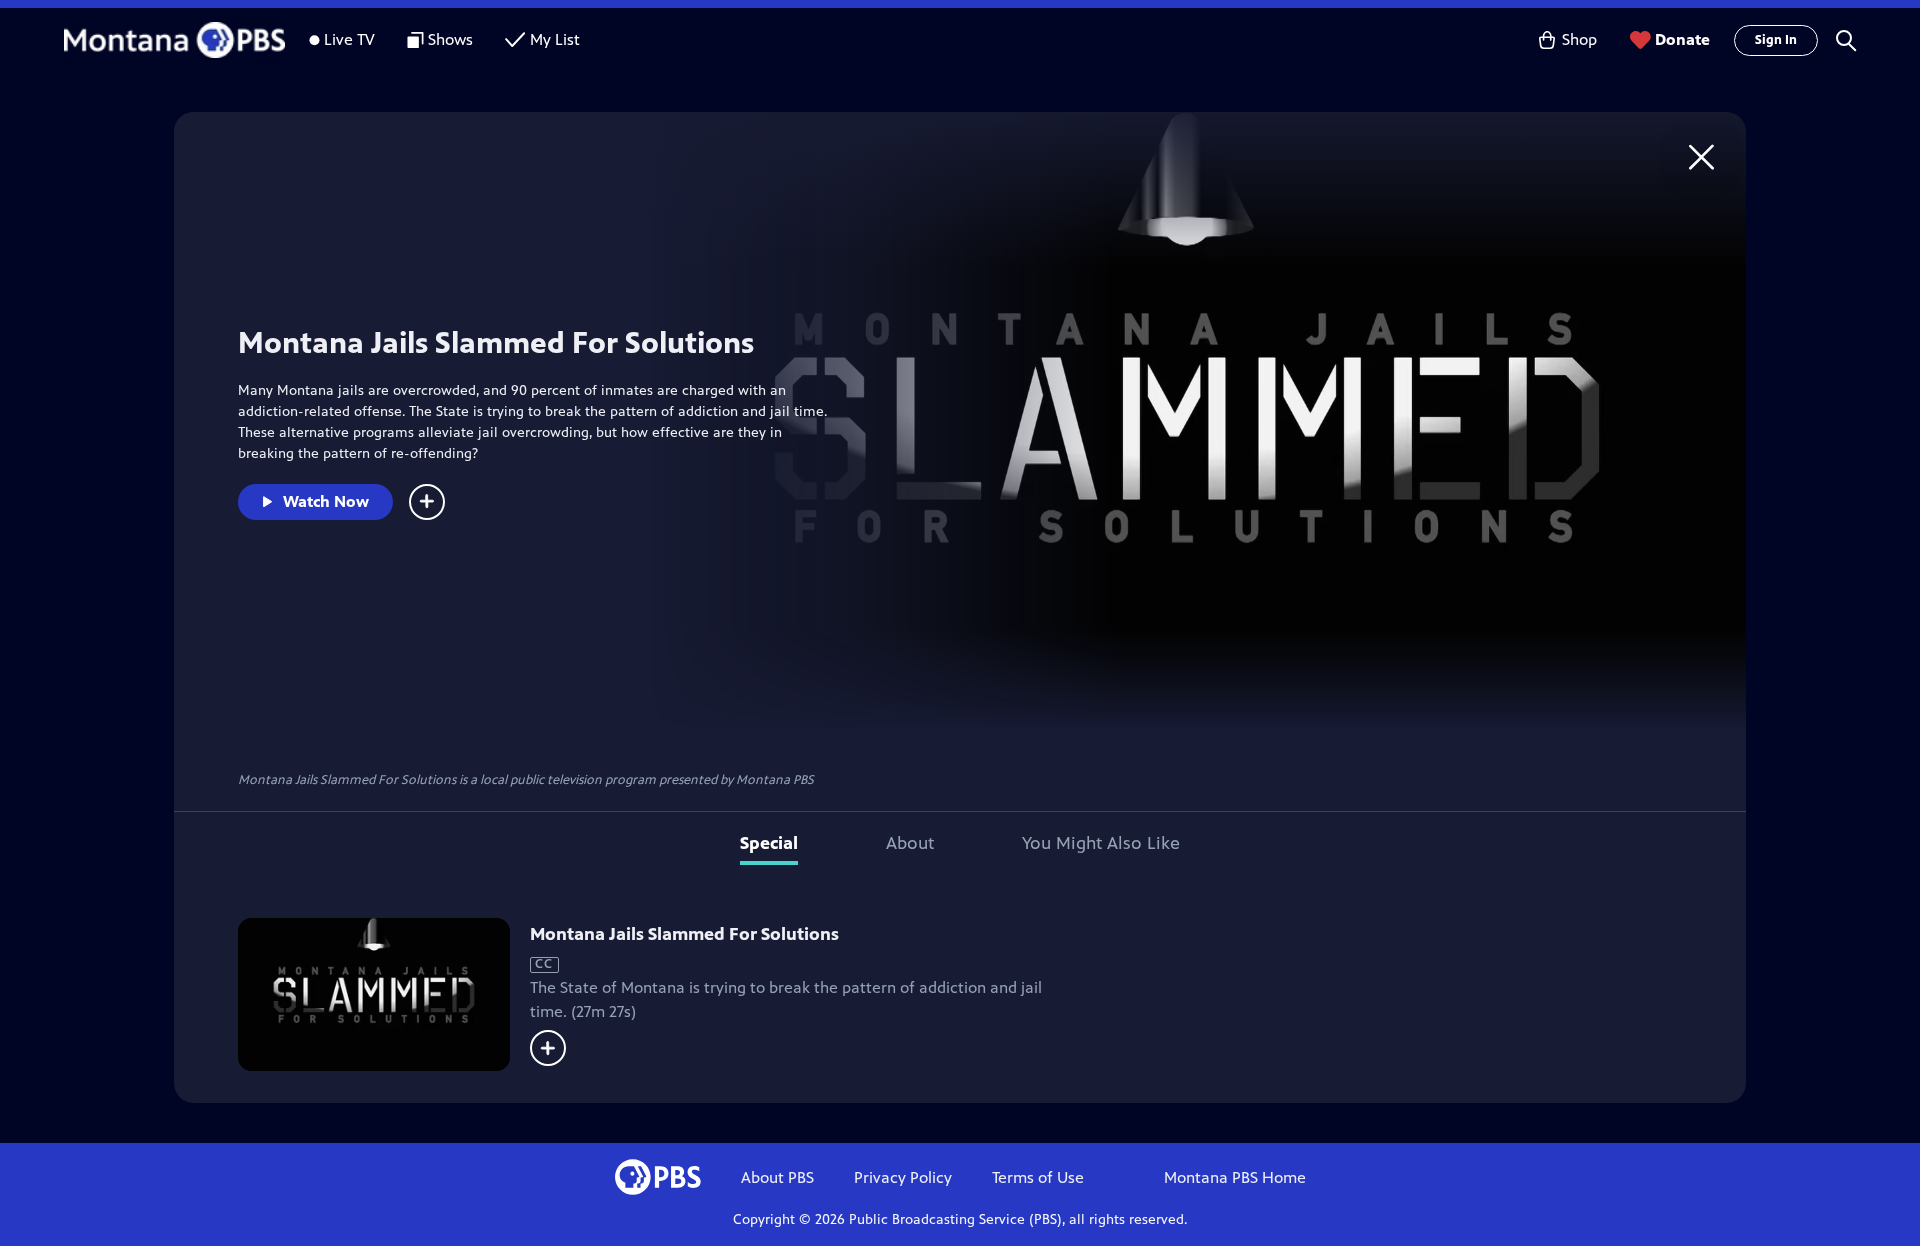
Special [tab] (769, 843)
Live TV (349, 39)
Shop (1579, 39)
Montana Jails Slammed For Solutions (684, 934)
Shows (450, 39)
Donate (1682, 39)
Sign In (1776, 40)
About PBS (777, 1177)
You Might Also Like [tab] (1101, 843)
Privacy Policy (903, 1177)
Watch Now (326, 501)
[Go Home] (1701, 156)
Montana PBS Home (1235, 1177)
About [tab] (910, 843)
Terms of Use (1038, 1177)
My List (555, 39)
